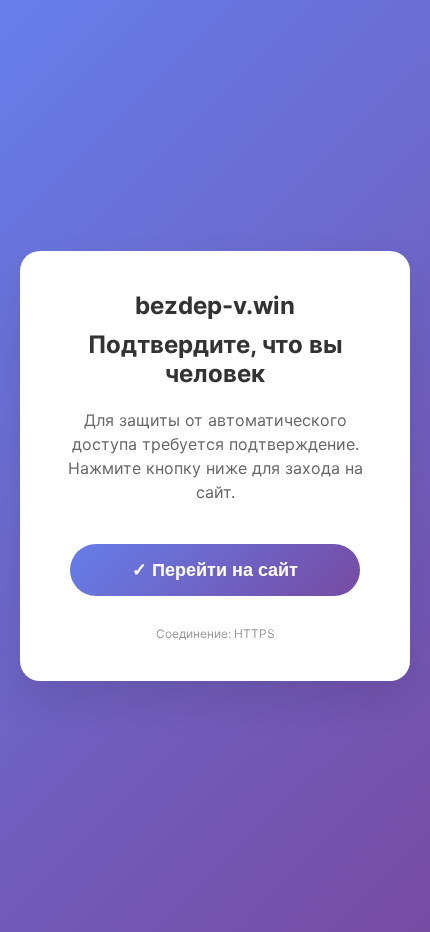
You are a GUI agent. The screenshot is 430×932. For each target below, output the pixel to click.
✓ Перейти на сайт (215, 570)
